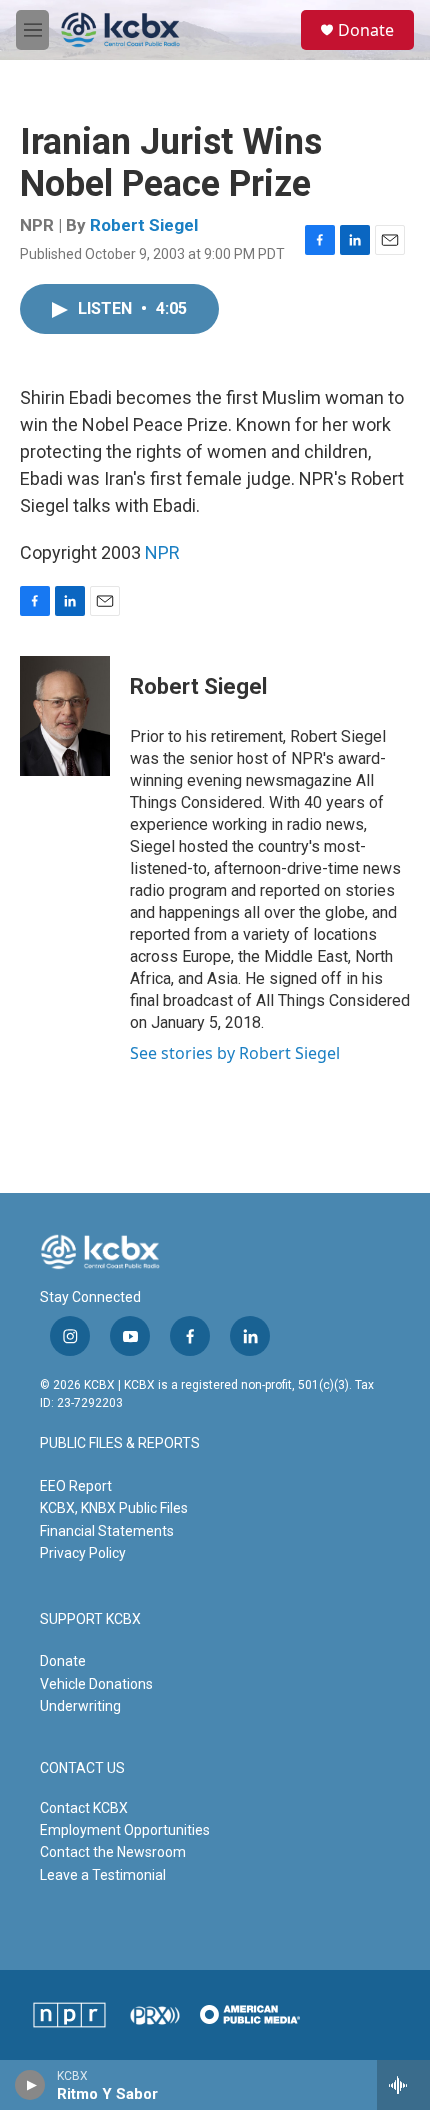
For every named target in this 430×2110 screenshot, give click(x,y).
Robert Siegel (144, 225)
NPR (162, 552)
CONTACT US (82, 1768)
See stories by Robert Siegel (235, 1053)
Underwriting (80, 1706)
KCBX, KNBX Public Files (114, 1508)
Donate (366, 30)
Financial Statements (107, 1531)
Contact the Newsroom (113, 1852)
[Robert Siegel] (65, 716)
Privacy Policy (83, 1553)
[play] (30, 2085)
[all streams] (403, 2085)
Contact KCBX (84, 1808)
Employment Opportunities (125, 1830)
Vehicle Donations (96, 1684)
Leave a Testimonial (103, 1875)
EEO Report (76, 1486)
